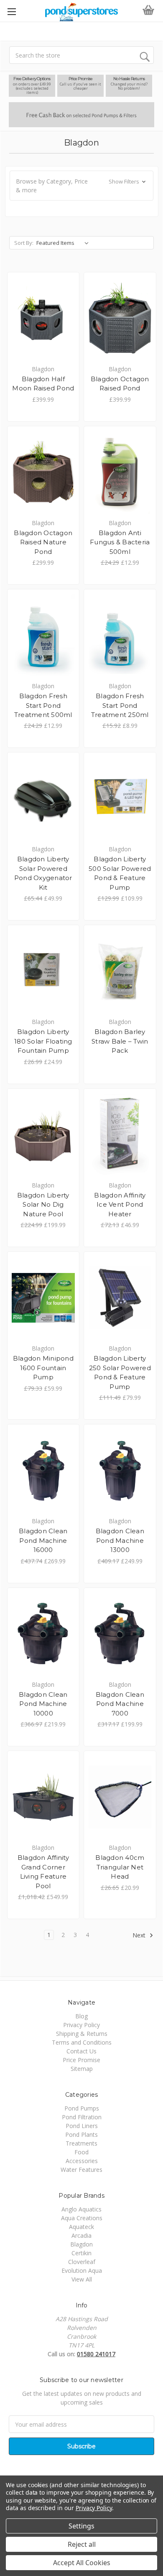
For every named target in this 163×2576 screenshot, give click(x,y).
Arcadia (81, 2235)
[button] (81, 186)
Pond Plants (81, 2135)
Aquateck (81, 2227)
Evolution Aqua (82, 2270)
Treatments (81, 2143)
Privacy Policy (81, 2025)
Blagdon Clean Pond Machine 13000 (120, 1540)
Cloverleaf (82, 2262)
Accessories (82, 2161)
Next (140, 1935)
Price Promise (81, 2060)
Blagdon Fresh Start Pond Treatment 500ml (43, 705)
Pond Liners (82, 2126)
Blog (81, 2016)
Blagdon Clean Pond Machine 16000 (43, 1540)
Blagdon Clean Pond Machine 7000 (120, 1704)
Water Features (81, 2170)
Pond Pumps (82, 2108)
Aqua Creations (82, 2218)
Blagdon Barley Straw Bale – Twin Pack (120, 1041)
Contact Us (81, 2051)
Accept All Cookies (82, 2563)
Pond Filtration (82, 2117)
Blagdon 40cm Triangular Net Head (120, 1867)
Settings (81, 2526)
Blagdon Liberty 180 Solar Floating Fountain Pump (43, 1041)
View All (82, 2279)
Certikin (81, 2253)
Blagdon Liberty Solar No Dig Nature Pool (43, 1205)
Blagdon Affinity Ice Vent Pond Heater (120, 1205)
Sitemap (82, 2069)
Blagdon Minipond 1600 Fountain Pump (43, 1368)
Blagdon (81, 2244)
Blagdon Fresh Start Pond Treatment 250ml (120, 705)
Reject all (82, 2544)
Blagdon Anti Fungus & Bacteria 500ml (120, 542)
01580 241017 (96, 2354)
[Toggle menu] (11, 11)
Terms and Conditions (82, 2042)
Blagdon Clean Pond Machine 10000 (43, 1704)
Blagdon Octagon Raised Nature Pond (43, 542)
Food (81, 2152)
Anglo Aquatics (81, 2209)
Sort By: (24, 243)
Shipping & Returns (82, 2034)
